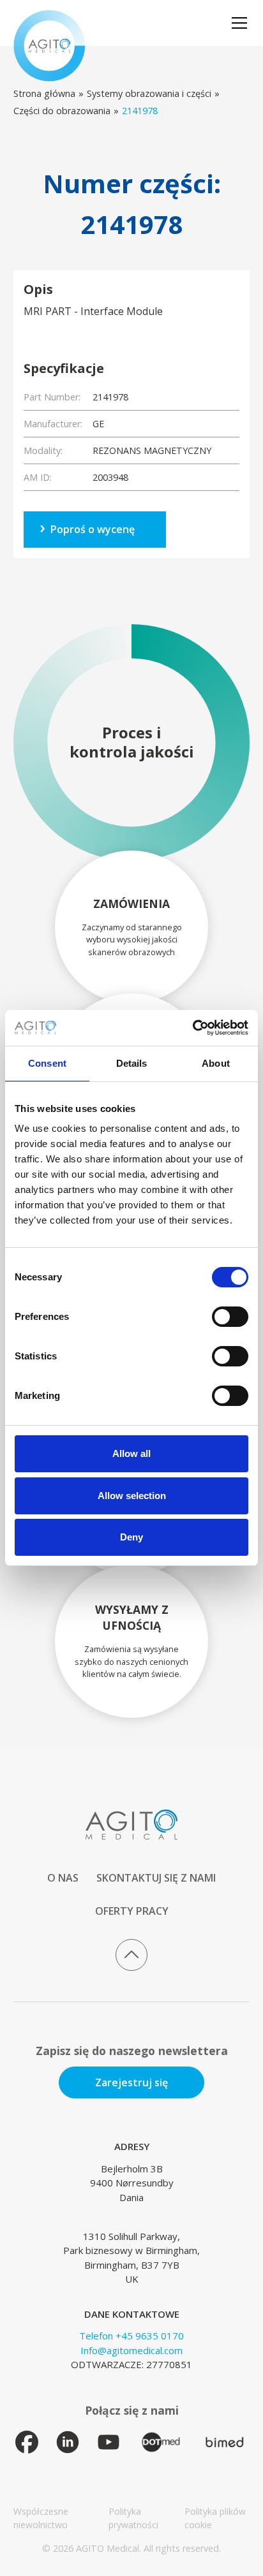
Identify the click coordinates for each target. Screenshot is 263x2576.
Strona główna (44, 93)
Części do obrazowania (62, 111)
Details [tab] (132, 1063)
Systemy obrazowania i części (149, 93)
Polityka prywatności (133, 2518)
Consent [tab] (47, 1063)
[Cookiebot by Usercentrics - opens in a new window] (192, 1028)
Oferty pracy (132, 1911)
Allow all (131, 1453)
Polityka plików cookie (215, 2518)
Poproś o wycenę (93, 529)
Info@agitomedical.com (131, 2350)
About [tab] (216, 1063)
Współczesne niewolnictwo (41, 2518)
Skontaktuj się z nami (156, 1878)
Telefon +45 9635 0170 (131, 2336)
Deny (131, 1537)
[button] (237, 23)
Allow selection (132, 1496)
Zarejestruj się (131, 2082)
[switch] (230, 1317)
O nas (63, 1878)
